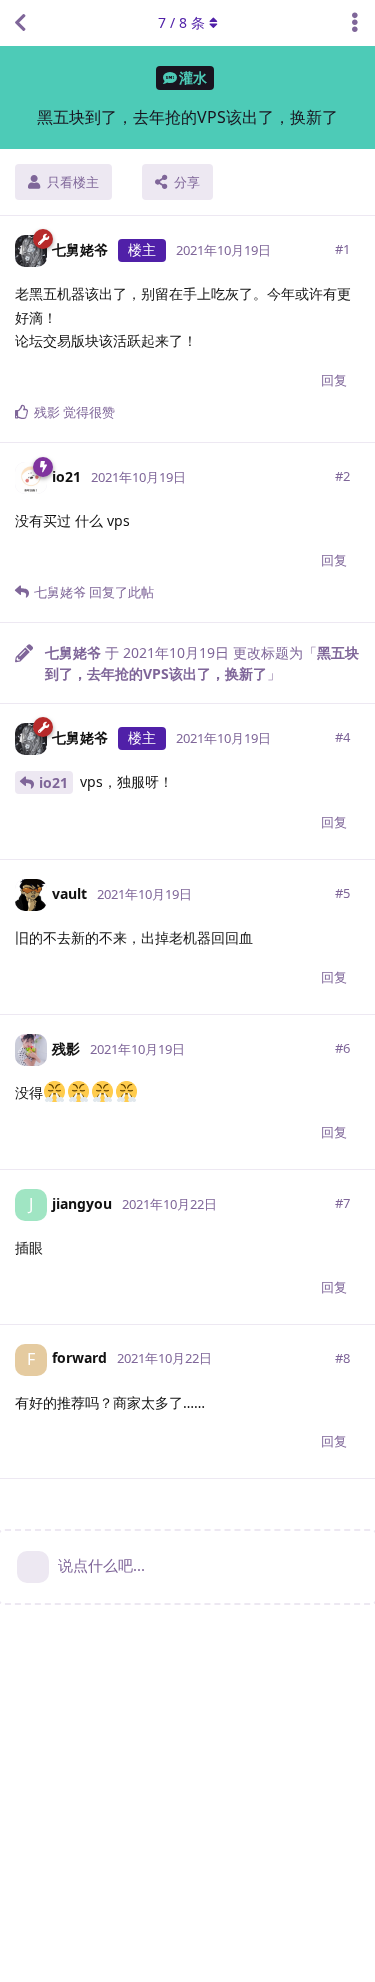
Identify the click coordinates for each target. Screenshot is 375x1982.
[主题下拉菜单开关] (355, 23)
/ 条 (181, 22)
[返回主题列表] (20, 23)
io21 (53, 782)
